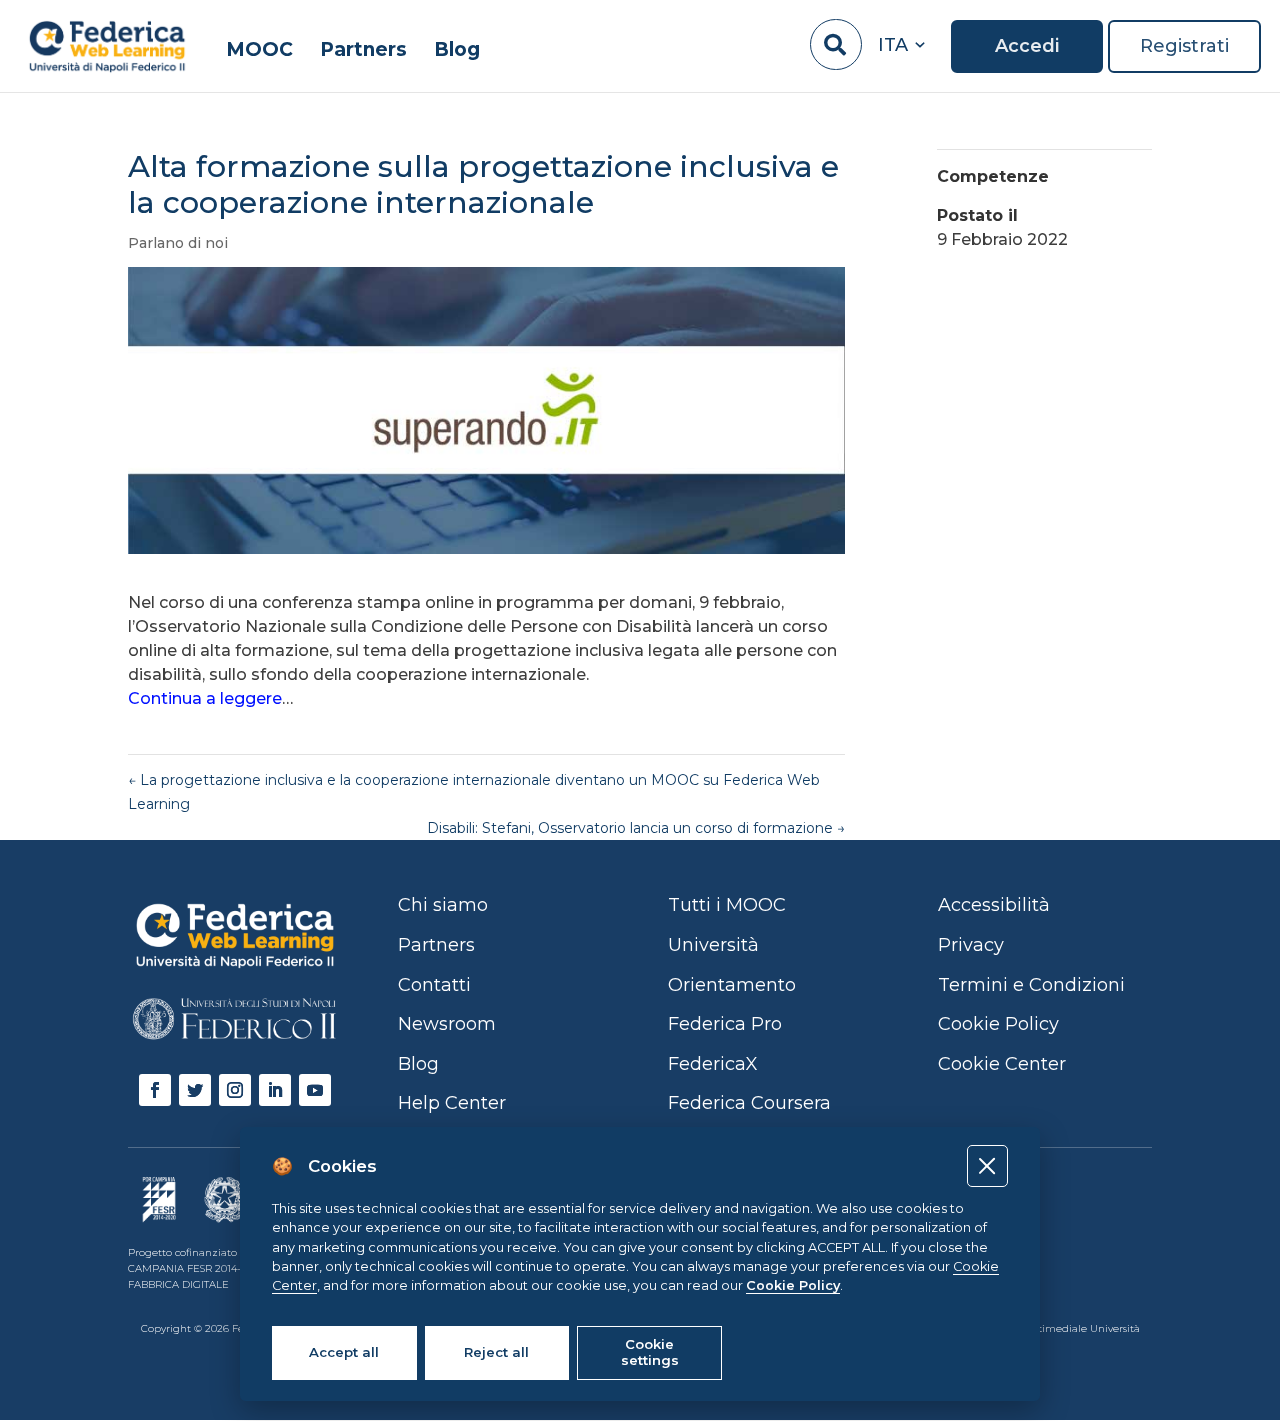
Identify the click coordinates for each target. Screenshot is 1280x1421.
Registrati (1184, 46)
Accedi (1027, 46)
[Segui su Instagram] (235, 1090)
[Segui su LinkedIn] (275, 1090)
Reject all (496, 1352)
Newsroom (447, 1024)
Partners (363, 50)
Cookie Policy (793, 1285)
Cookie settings (650, 1352)
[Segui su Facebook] (155, 1090)
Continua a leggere (205, 698)
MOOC (259, 50)
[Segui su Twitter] (195, 1090)
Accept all (344, 1352)
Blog (457, 50)
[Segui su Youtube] (315, 1090)
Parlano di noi (178, 243)
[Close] (987, 1165)
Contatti (434, 985)
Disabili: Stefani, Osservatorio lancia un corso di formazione (636, 828)
